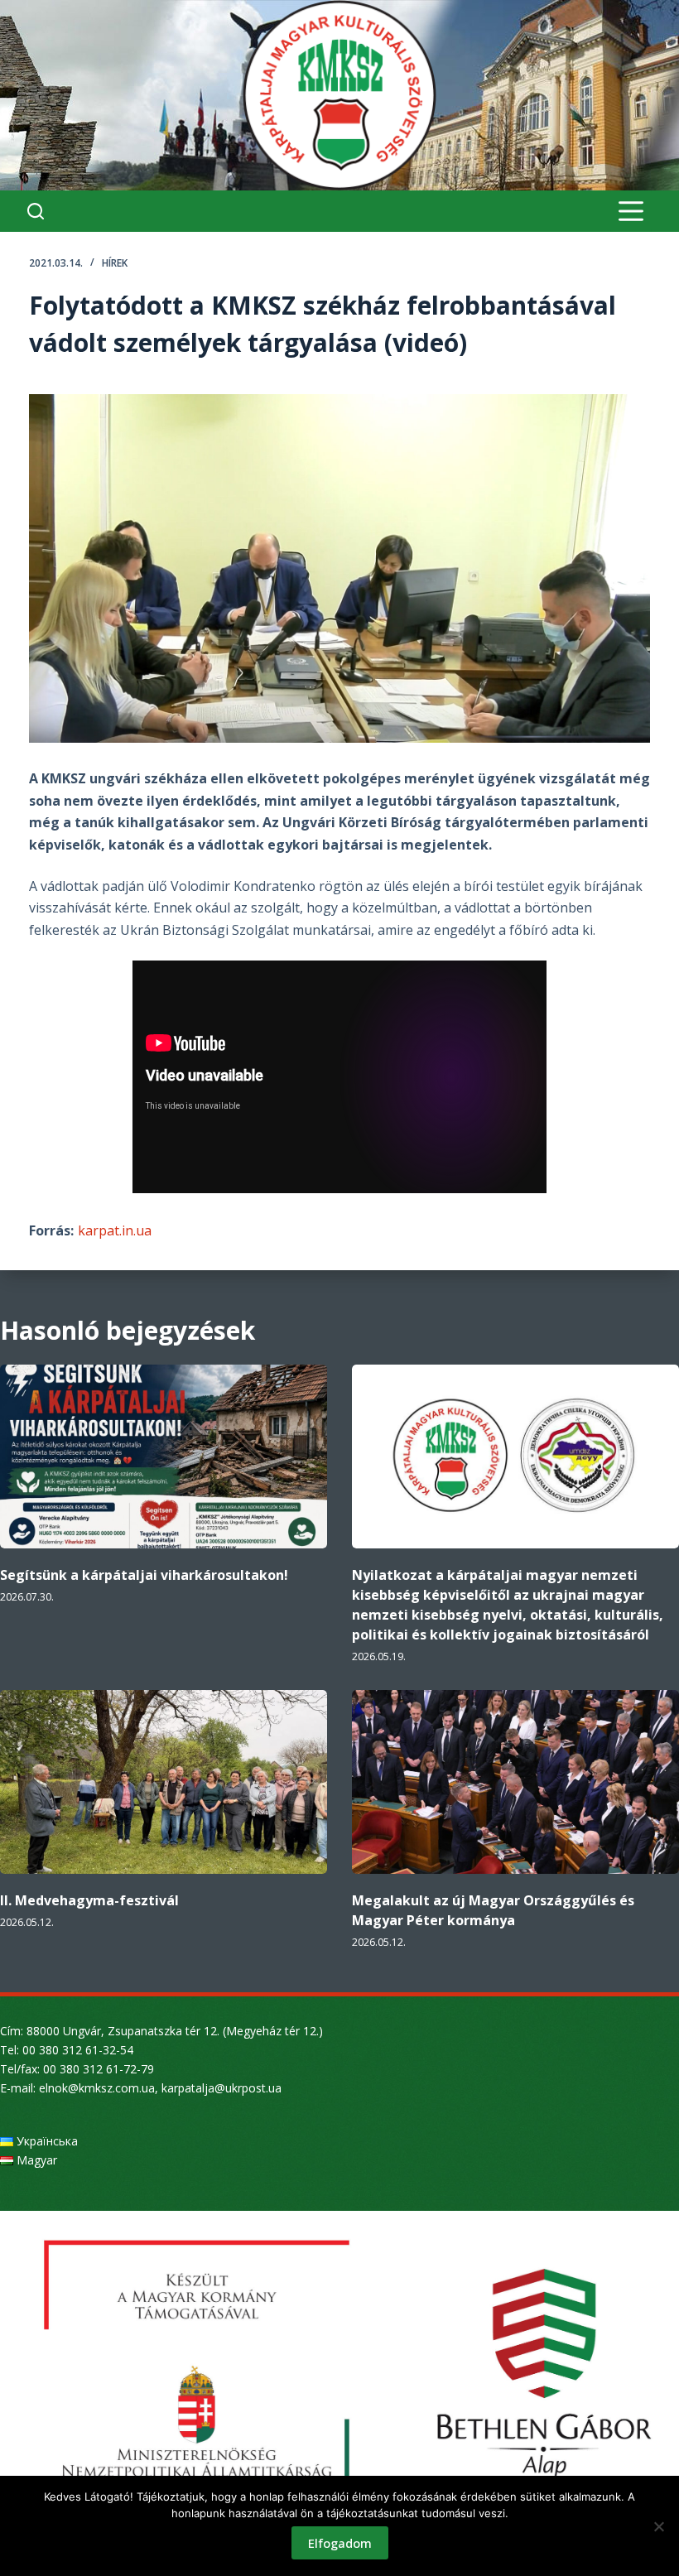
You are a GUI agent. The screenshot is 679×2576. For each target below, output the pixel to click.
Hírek (115, 263)
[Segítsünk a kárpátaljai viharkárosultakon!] (164, 1457)
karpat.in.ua (115, 1230)
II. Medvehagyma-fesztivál (89, 1900)
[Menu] (631, 211)
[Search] (36, 211)
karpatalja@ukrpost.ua (222, 2088)
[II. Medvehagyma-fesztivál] (164, 1782)
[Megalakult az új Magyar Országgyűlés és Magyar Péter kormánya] (515, 1782)
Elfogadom (340, 2543)
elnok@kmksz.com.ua (97, 2088)
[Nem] (658, 2526)
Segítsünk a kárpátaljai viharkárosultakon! (144, 1575)
